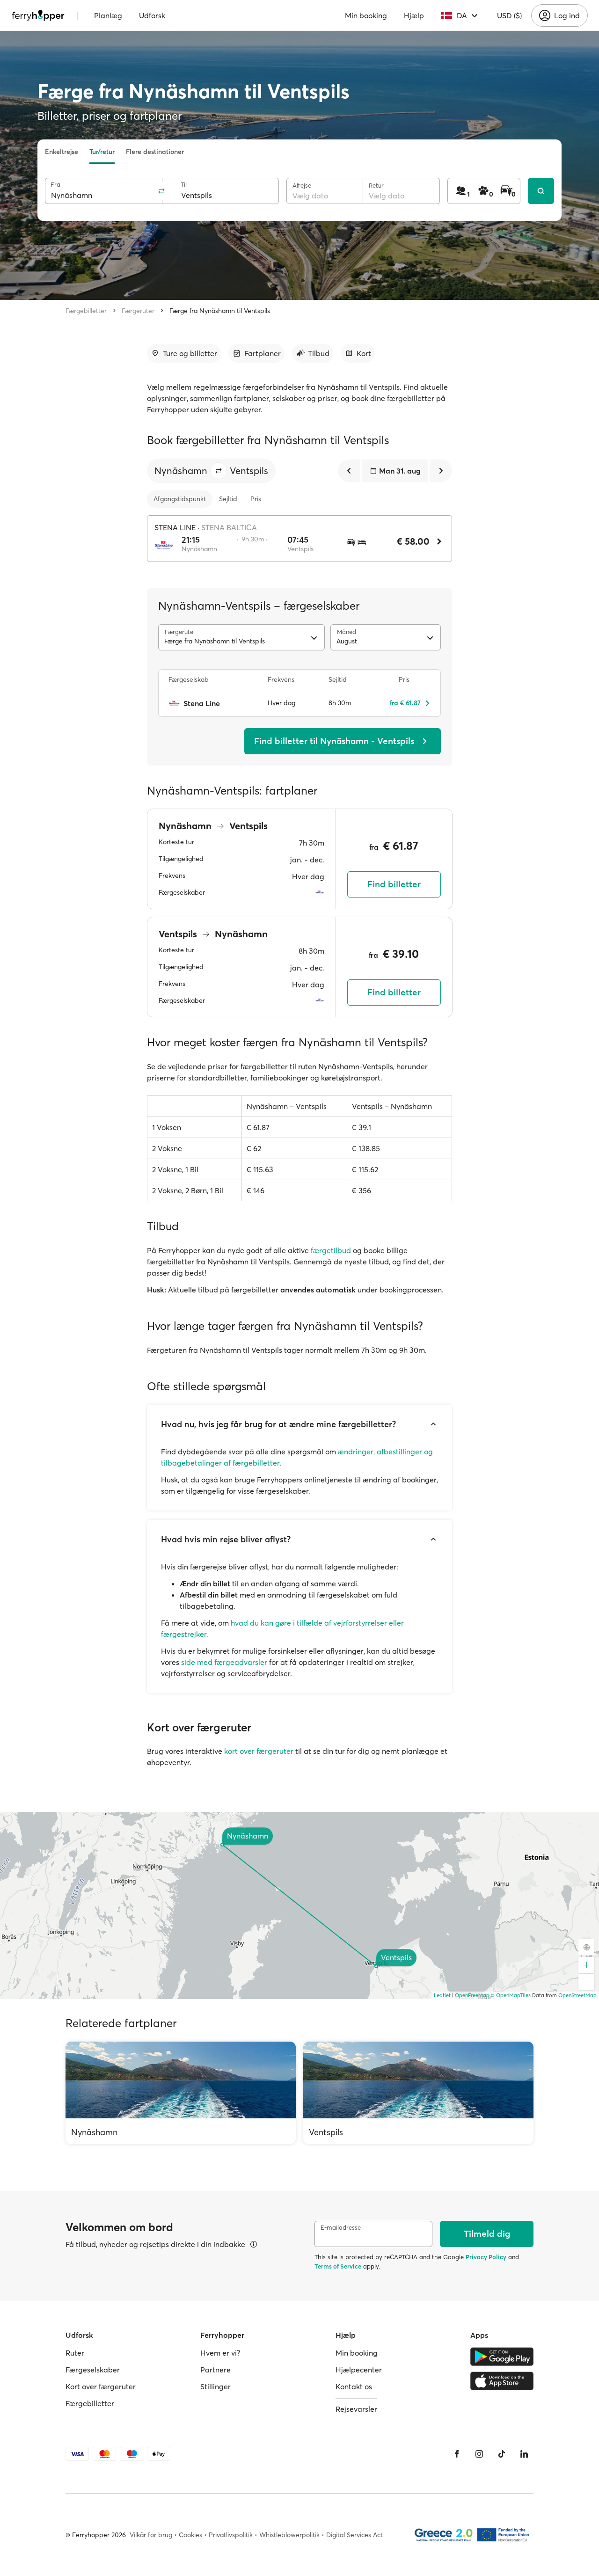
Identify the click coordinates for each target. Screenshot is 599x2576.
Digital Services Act (354, 2535)
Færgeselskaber (93, 2370)
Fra (55, 185)
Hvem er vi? (220, 2353)
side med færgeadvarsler (224, 1662)
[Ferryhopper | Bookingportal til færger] (38, 15)
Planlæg (108, 15)
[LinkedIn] (524, 2454)
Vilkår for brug (151, 2535)
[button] (219, 471)
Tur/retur (102, 152)
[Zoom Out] (586, 1982)
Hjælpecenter (359, 2370)
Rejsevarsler (356, 2409)
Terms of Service (338, 2266)
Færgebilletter (86, 311)
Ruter (75, 2353)
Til (184, 185)
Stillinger (215, 2386)
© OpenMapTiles (511, 1995)
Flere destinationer (155, 152)
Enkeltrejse (62, 152)
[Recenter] (586, 1947)
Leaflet (442, 1995)
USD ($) (509, 15)
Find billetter (394, 884)
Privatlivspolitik (231, 2535)
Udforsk (152, 15)
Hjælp (414, 15)
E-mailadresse (341, 2228)
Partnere (215, 2370)
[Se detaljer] (254, 2244)
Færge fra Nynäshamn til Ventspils (220, 311)
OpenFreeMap (472, 1995)
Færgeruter (138, 311)
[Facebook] (457, 2454)
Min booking (366, 15)
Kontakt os (354, 2386)
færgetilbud (331, 1250)
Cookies (190, 2535)
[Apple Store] (502, 2381)
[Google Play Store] (502, 2357)
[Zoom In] (586, 1965)
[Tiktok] (502, 2454)
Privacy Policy (486, 2257)
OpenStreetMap (577, 1995)
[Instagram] (479, 2454)
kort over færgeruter (259, 1751)
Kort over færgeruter (101, 2386)
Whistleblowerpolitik (289, 2535)
